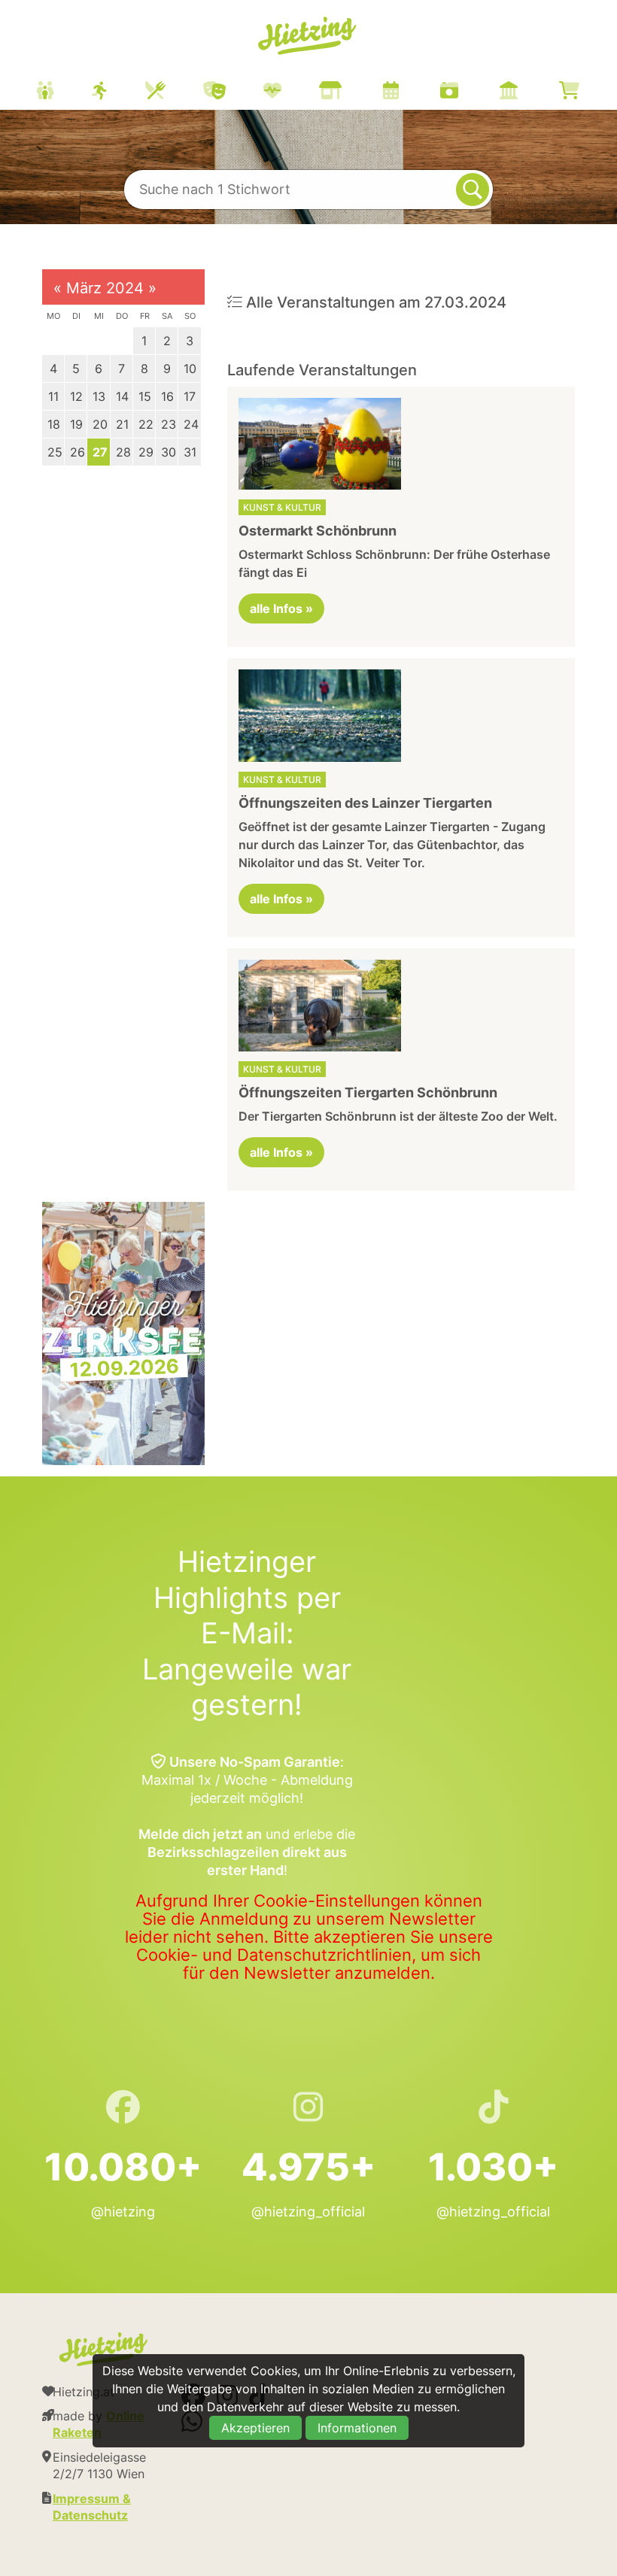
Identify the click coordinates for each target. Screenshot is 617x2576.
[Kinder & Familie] (64, 92)
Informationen (357, 2428)
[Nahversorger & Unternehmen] (349, 92)
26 (78, 452)
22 (146, 424)
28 (123, 452)
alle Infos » (281, 608)
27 (100, 452)
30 (169, 452)
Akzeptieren (255, 2428)
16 (167, 396)
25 (55, 452)
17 (190, 396)
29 (146, 452)
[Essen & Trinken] (174, 92)
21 (122, 424)
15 (145, 396)
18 (54, 424)
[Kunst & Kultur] (233, 92)
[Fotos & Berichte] (468, 92)
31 (190, 452)
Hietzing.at (308, 36)
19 (76, 424)
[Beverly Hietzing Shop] (588, 92)
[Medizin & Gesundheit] (291, 92)
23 (169, 424)
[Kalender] (410, 92)
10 (190, 369)
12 (76, 396)
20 (100, 424)
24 (191, 424)
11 (53, 396)
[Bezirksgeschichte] (527, 92)
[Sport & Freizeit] (119, 92)
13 (99, 396)
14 (122, 396)
